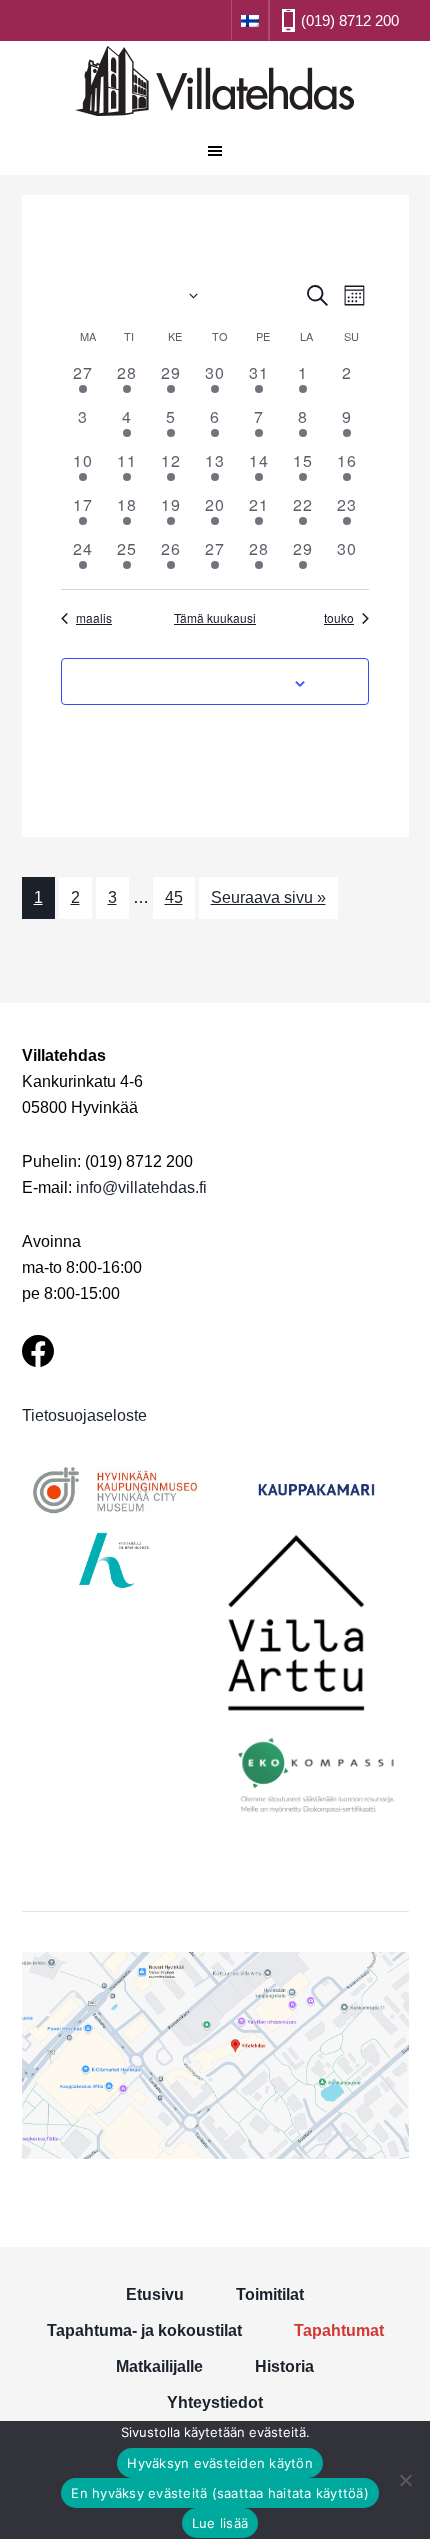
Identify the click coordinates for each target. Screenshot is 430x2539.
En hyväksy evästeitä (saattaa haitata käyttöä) (220, 2493)
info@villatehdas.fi (141, 1187)
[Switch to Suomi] (250, 19)
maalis (94, 618)
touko (339, 618)
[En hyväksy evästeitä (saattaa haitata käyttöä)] (405, 2480)
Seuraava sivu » (268, 897)
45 (174, 897)
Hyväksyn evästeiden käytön (220, 2463)
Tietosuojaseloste (84, 1415)
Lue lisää (220, 2523)
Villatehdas (215, 84)
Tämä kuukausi (215, 618)
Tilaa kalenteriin (204, 681)
